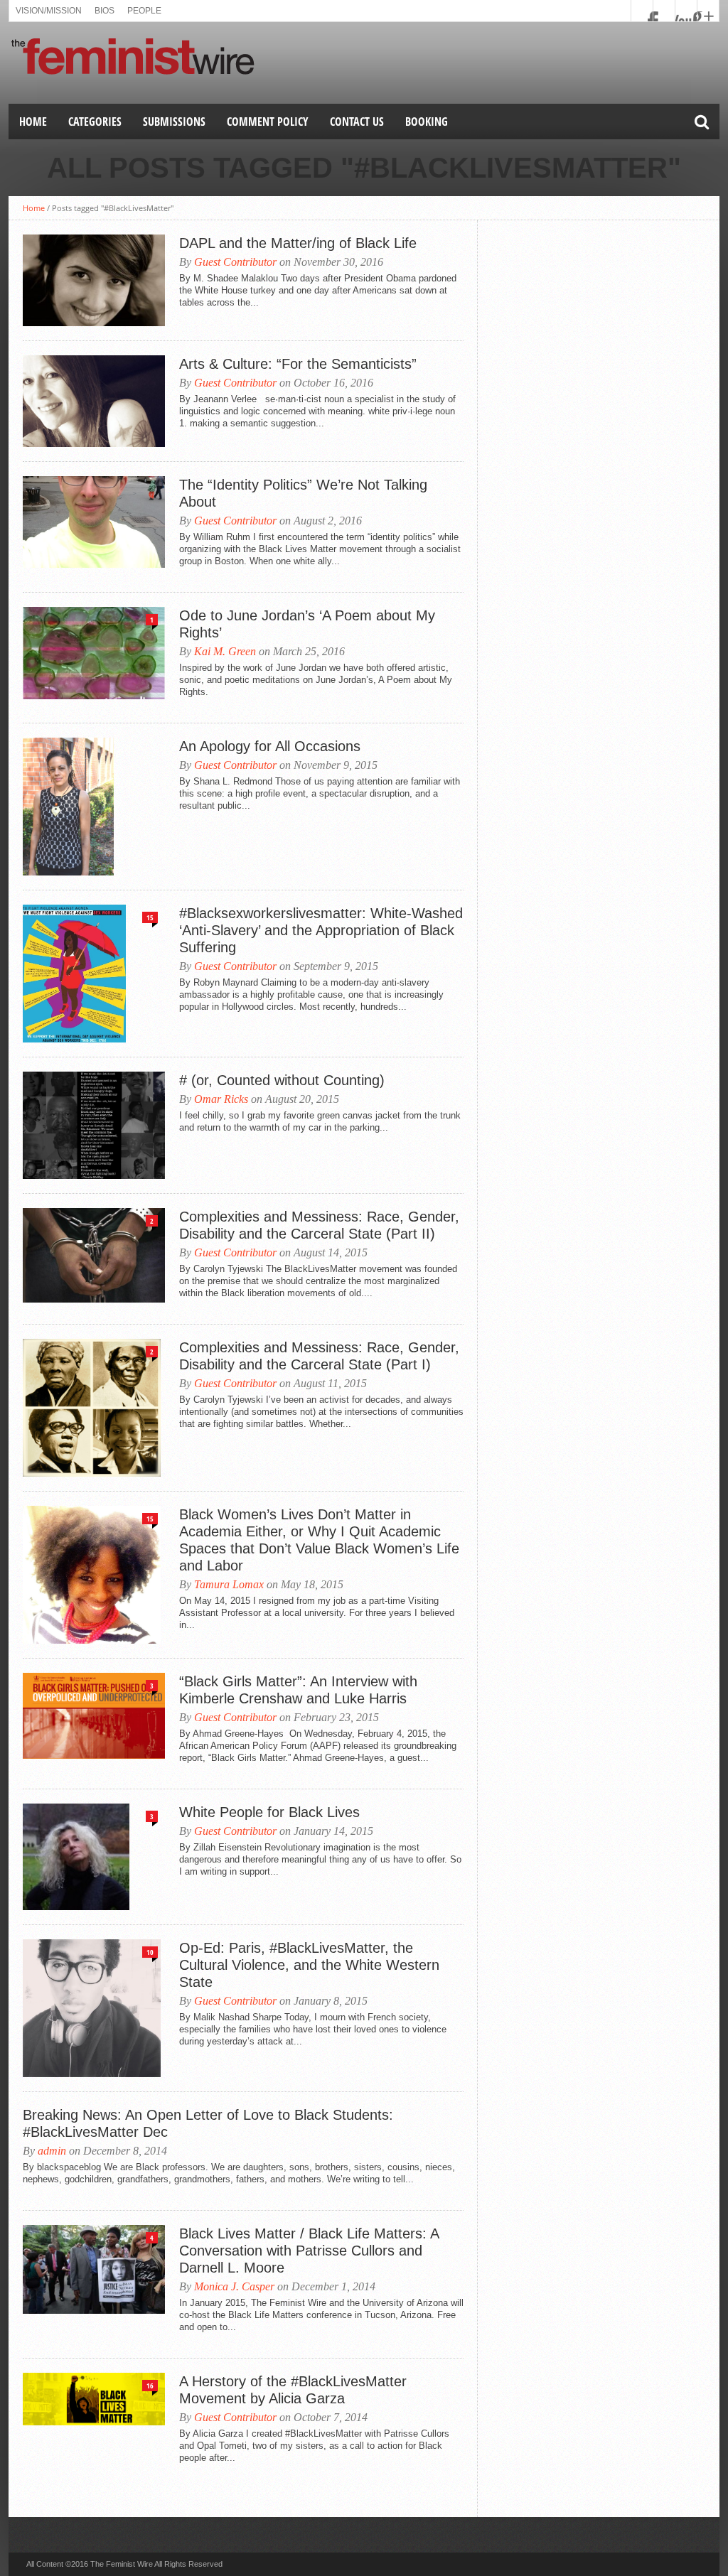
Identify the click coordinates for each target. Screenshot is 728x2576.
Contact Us (357, 122)
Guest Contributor (235, 262)
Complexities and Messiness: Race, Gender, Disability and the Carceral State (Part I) (319, 1356)
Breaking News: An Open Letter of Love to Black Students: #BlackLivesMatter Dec (208, 2123)
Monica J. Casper (234, 2286)
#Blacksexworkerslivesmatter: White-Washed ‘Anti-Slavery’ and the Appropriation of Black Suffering (321, 930)
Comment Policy (268, 122)
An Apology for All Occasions (270, 746)
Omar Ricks (221, 1099)
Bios (105, 11)
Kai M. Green (225, 651)
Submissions (174, 122)
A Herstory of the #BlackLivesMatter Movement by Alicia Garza (293, 2390)
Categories (95, 122)
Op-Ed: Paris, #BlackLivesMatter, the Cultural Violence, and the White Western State (309, 1965)
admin (52, 2151)
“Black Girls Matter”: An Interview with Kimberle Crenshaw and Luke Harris (298, 1690)
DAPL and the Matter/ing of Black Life (298, 243)
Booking (427, 122)
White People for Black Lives (269, 1812)
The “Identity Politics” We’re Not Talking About (303, 493)
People (144, 11)
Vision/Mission (49, 11)
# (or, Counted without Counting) (282, 1080)
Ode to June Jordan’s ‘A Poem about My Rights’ (307, 624)
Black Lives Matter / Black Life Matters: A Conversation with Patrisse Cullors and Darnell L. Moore (309, 2251)
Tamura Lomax (229, 1584)
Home (33, 122)
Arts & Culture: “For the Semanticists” (298, 364)
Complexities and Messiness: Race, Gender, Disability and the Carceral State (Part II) (319, 1225)
